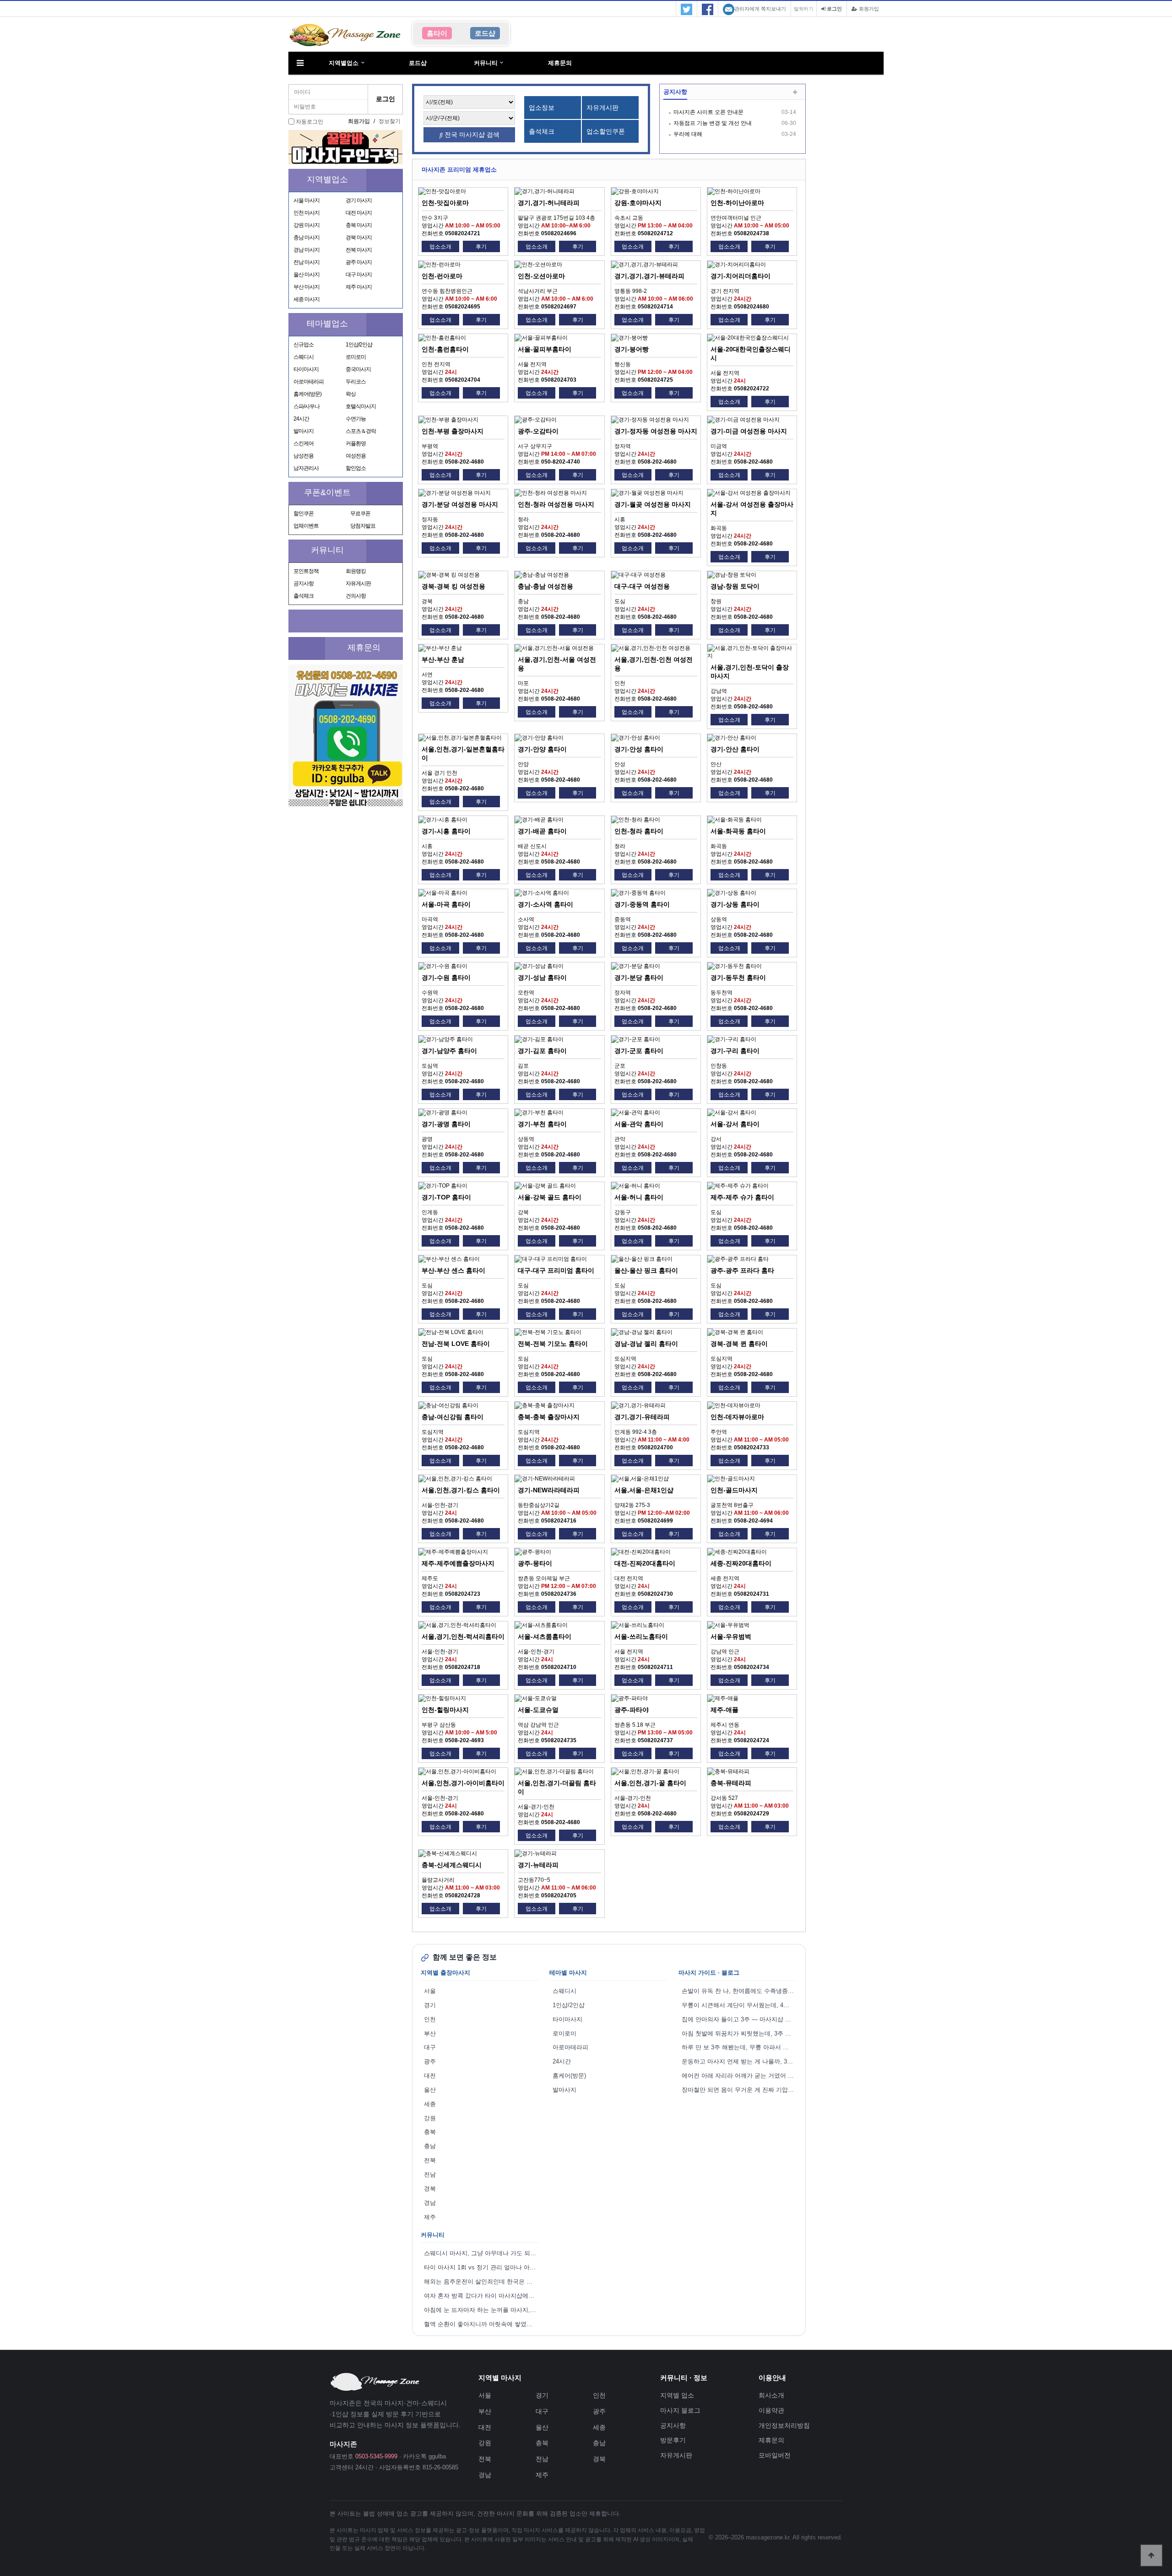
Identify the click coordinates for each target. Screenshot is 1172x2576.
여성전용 (356, 456)
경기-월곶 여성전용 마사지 (653, 504)
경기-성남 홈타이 (542, 977)
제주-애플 (724, 1710)
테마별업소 (327, 324)
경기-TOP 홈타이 (446, 1197)
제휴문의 (560, 63)
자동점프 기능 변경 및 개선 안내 (713, 123)
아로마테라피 (309, 382)
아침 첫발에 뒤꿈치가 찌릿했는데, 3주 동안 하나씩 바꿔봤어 (739, 2033)
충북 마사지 (359, 225)
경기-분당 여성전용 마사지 (460, 504)
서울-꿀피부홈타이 (545, 349)
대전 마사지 (359, 213)
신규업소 (304, 345)
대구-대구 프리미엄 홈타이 (556, 1270)
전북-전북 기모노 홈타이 (553, 1344)
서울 (430, 1991)
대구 (430, 2047)
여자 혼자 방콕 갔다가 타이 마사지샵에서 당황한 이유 (482, 2296)
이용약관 (771, 2410)
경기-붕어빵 (632, 349)
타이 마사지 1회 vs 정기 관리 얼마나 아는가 (482, 2267)
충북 (430, 2132)
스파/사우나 (307, 406)
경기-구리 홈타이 (735, 1051)
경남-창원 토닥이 (735, 586)
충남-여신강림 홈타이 (453, 1417)
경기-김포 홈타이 (542, 1051)
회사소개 (771, 2395)
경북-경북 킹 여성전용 (453, 586)
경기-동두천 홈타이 (738, 977)
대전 (430, 2076)
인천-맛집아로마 (445, 203)
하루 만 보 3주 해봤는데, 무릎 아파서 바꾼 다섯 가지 (739, 2047)
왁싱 (351, 394)
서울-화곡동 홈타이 (738, 831)
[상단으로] (1151, 2555)
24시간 (301, 419)
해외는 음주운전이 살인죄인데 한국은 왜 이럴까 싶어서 (482, 2282)
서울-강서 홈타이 (735, 1124)
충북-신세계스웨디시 (452, 1865)
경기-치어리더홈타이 (741, 276)
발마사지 (304, 431)
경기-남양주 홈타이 (449, 1051)
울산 (430, 2090)
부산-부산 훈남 (443, 659)
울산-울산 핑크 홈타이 (646, 1270)
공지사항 (304, 583)
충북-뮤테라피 (731, 1783)
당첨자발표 (363, 526)
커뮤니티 (486, 63)
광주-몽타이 (535, 1563)
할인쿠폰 (304, 513)
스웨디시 (304, 357)
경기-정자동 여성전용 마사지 (656, 431)
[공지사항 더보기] (795, 93)
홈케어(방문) (307, 394)
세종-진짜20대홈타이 (741, 1563)
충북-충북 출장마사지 (549, 1417)
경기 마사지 (359, 200)
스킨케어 (304, 443)
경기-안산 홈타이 (735, 749)
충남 (430, 2146)
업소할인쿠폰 (606, 131)
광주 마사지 (359, 262)
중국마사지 (358, 369)
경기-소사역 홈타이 (545, 904)
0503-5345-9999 (376, 2456)
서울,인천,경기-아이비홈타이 (463, 1783)
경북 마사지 (359, 238)
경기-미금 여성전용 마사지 (749, 431)
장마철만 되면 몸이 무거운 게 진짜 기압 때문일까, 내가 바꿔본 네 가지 (739, 2090)
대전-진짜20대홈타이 (645, 1563)
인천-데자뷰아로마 (737, 1417)
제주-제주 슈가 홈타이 (742, 1197)
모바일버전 (775, 2455)
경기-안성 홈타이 (639, 749)
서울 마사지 (307, 200)
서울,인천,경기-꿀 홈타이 (650, 1783)
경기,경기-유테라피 (642, 1417)
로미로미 (356, 357)
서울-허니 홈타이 (639, 1197)
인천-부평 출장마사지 (453, 431)
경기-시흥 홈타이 (446, 831)
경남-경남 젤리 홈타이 (646, 1344)
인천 (430, 2019)
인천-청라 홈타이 (639, 831)
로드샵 (418, 63)
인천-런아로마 (442, 276)
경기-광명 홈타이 (446, 1124)
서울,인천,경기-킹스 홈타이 (461, 1490)
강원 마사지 (307, 225)
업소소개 (440, 247)
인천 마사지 (307, 213)
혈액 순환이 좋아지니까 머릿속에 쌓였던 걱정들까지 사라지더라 (482, 2324)
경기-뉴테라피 (538, 1865)
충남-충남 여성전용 (545, 586)
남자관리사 (306, 468)
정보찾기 (390, 121)
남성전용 (304, 456)
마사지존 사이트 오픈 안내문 (708, 112)
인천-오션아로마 (541, 276)
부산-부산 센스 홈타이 (453, 1270)
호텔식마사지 (361, 406)
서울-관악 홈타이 (639, 1124)
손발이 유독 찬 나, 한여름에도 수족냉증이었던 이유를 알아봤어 (739, 1991)
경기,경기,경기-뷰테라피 (649, 276)
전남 (430, 2174)
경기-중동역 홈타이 (642, 904)
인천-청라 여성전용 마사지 (556, 504)
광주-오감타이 (538, 431)
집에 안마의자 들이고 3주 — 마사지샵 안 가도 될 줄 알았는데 (739, 2019)
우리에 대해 (688, 134)
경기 (430, 2005)
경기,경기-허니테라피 (549, 203)
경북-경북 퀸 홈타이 (739, 1344)
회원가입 (868, 9)
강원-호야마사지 (638, 203)
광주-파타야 (632, 1710)
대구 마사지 (359, 275)
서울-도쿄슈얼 (538, 1710)
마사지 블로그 (680, 2410)
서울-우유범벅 (731, 1636)
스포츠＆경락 (361, 431)
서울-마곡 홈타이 (446, 904)
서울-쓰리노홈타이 (641, 1636)
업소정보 (542, 108)
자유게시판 (358, 583)
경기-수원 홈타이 (446, 977)
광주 (430, 2061)
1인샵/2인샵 (359, 345)
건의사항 (356, 596)
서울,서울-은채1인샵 (644, 1490)
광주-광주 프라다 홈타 (742, 1270)
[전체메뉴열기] (300, 63)
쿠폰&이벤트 (327, 492)
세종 (430, 2104)
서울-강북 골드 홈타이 (550, 1197)
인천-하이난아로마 (737, 203)
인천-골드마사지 (734, 1490)
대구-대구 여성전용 (642, 586)
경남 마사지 (307, 250)
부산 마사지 (307, 287)
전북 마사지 (359, 250)
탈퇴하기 (804, 9)
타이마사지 (306, 369)
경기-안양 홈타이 (542, 749)
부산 (430, 2033)
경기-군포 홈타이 (639, 1051)
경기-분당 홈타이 (639, 977)
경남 (430, 2203)
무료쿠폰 (360, 513)
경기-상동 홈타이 (735, 904)
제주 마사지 (359, 287)
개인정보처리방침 (784, 2425)
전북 (430, 2160)
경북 (430, 2189)
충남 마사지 (307, 238)
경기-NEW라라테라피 (549, 1490)
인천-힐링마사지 (445, 1710)
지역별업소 (344, 63)
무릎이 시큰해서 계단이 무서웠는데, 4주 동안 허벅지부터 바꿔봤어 (739, 2005)
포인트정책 (306, 571)
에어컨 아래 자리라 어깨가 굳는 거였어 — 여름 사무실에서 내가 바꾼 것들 (739, 2076)
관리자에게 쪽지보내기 (760, 9)
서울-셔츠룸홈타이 (545, 1636)
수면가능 (356, 419)
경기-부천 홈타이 (542, 1124)
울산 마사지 (307, 275)
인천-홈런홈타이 (445, 349)
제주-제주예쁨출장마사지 (458, 1563)
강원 (430, 2118)
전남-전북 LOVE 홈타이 (456, 1344)
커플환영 (356, 443)
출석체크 (304, 596)
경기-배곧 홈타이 (542, 831)
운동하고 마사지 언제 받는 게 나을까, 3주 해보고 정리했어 (739, 2061)
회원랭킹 (356, 571)
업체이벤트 (306, 526)
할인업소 (356, 468)
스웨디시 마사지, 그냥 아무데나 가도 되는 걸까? (482, 2253)
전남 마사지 (307, 262)
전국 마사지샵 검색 (471, 135)
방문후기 (673, 2440)
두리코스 (356, 382)
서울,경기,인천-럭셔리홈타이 (463, 1636)
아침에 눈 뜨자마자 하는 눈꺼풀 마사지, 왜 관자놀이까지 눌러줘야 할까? (482, 2310)
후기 (481, 247)
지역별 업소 (677, 2395)
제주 (430, 2217)
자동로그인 (309, 122)
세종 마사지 (307, 299)
